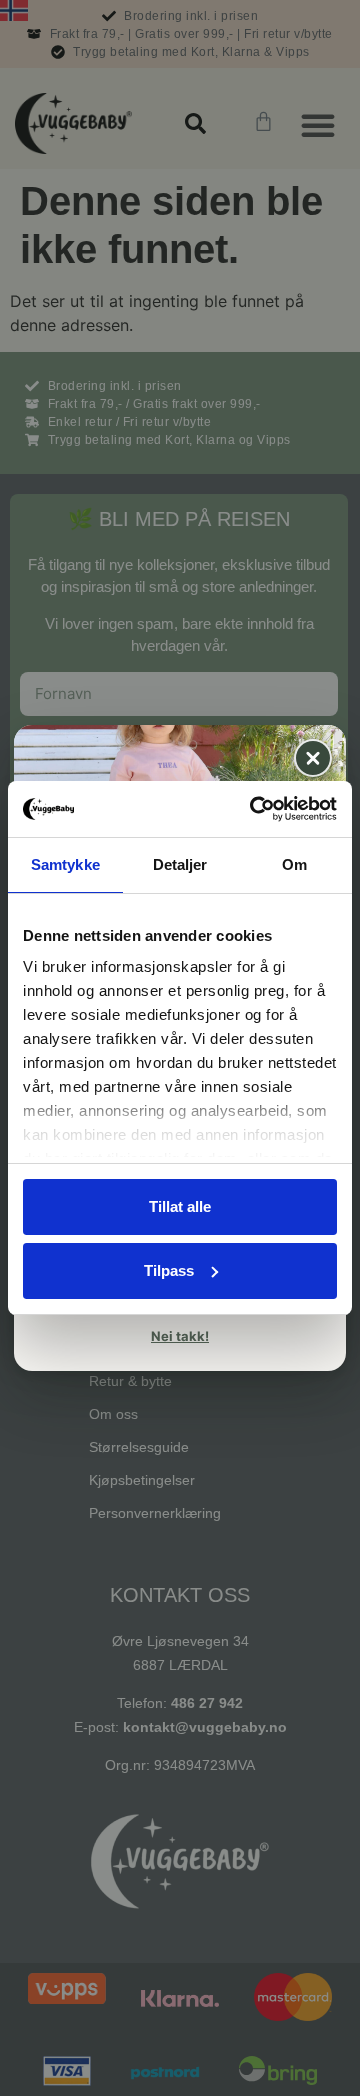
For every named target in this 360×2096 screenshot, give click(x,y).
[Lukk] (313, 758)
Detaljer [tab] (180, 864)
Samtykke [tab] (65, 864)
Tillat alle (180, 1206)
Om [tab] (294, 864)
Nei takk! (180, 1336)
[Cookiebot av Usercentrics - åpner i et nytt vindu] (254, 809)
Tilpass (169, 1270)
